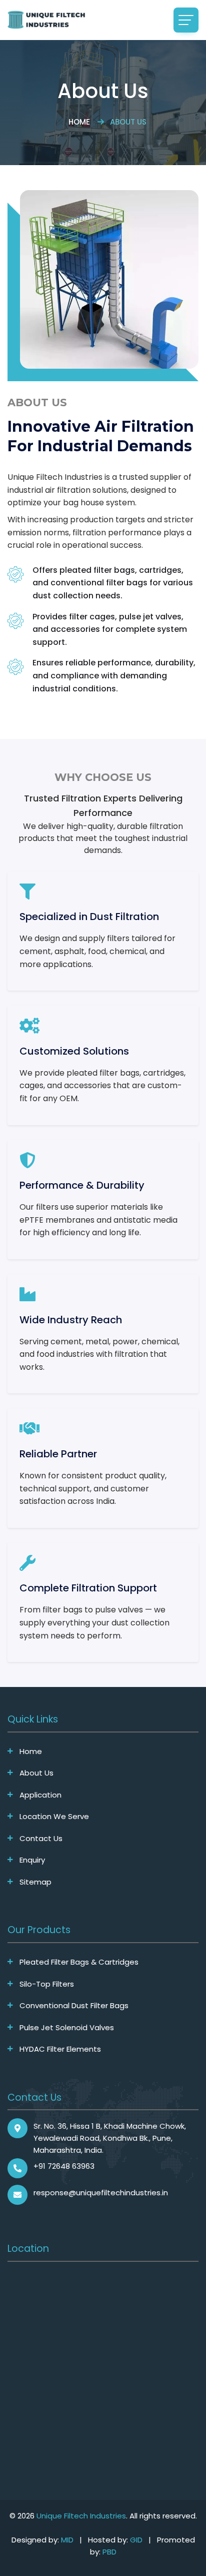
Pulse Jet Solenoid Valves (67, 2028)
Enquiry (32, 1860)
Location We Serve (54, 1817)
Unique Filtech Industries (81, 2516)
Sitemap (35, 1882)
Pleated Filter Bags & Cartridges (79, 1962)
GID (136, 2540)
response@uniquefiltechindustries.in (101, 2193)
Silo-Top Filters (47, 1984)
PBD (109, 2552)
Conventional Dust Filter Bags (74, 2006)
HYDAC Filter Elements (60, 2049)
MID (67, 2540)
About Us (36, 1773)
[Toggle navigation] (186, 20)
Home (79, 122)
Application (40, 1795)
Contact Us (41, 1839)
